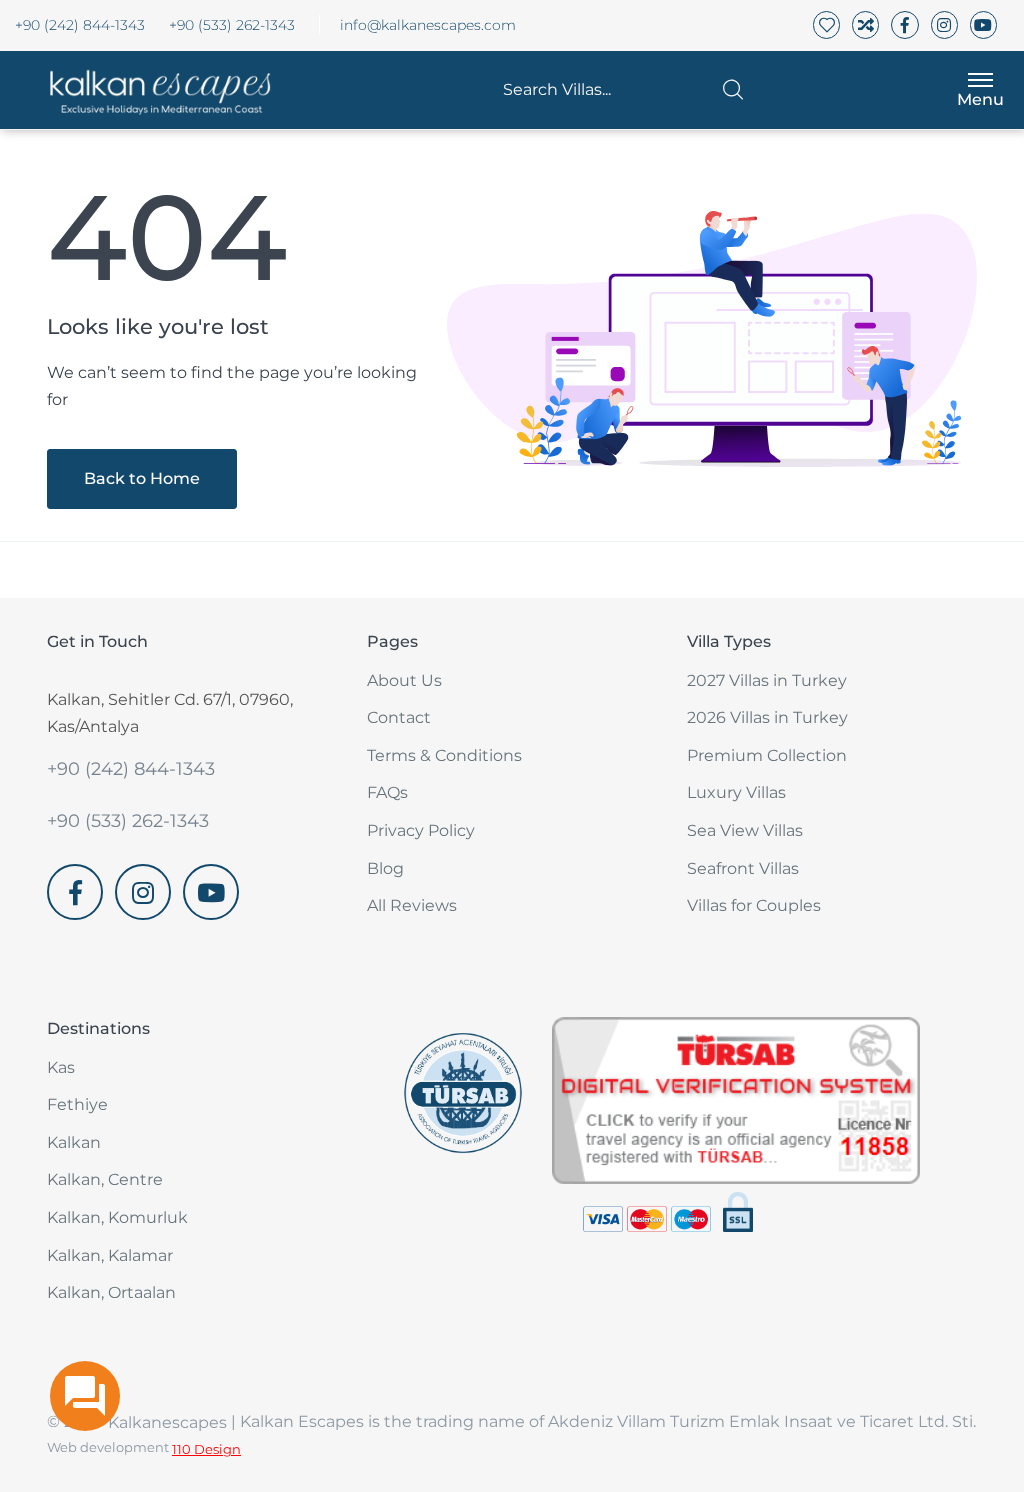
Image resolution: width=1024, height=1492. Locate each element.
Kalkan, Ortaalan (111, 1292)
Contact (399, 717)
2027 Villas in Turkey (767, 680)
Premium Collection (767, 755)
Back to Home (142, 478)
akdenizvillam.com (121, 932)
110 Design (206, 1449)
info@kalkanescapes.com (428, 25)
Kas (61, 1067)
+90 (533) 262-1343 (232, 25)
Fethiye (77, 1104)
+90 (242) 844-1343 (80, 25)
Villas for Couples (754, 905)
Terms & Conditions (444, 755)
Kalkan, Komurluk (117, 1217)
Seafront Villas (743, 868)
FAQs (387, 792)
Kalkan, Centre (105, 1179)
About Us (404, 680)
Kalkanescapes (167, 1422)
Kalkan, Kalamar (110, 1255)
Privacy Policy (421, 830)
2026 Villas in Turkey (767, 717)
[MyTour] (154, 90)
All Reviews (412, 905)
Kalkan (74, 1142)
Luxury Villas (736, 792)
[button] (623, 90)
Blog (385, 868)
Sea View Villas (745, 830)
